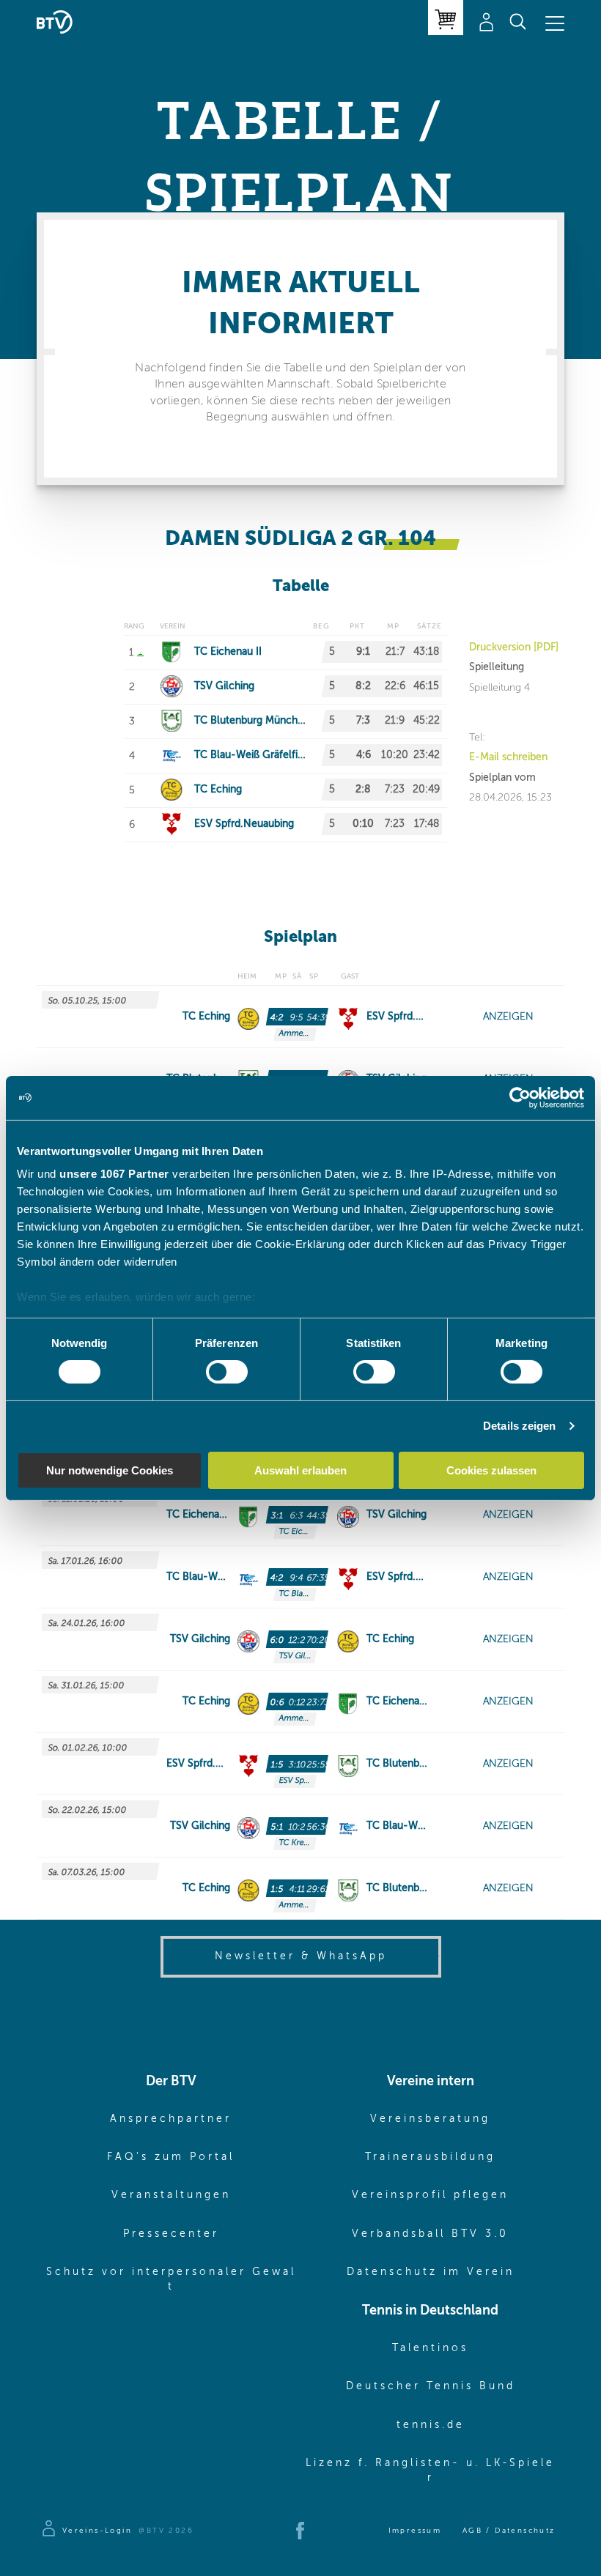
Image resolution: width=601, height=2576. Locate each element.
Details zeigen (519, 1426)
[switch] (227, 1372)
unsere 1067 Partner (114, 1174)
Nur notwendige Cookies (110, 1470)
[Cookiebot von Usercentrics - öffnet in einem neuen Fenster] (520, 1097)
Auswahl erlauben (300, 1470)
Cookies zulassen (491, 1470)
